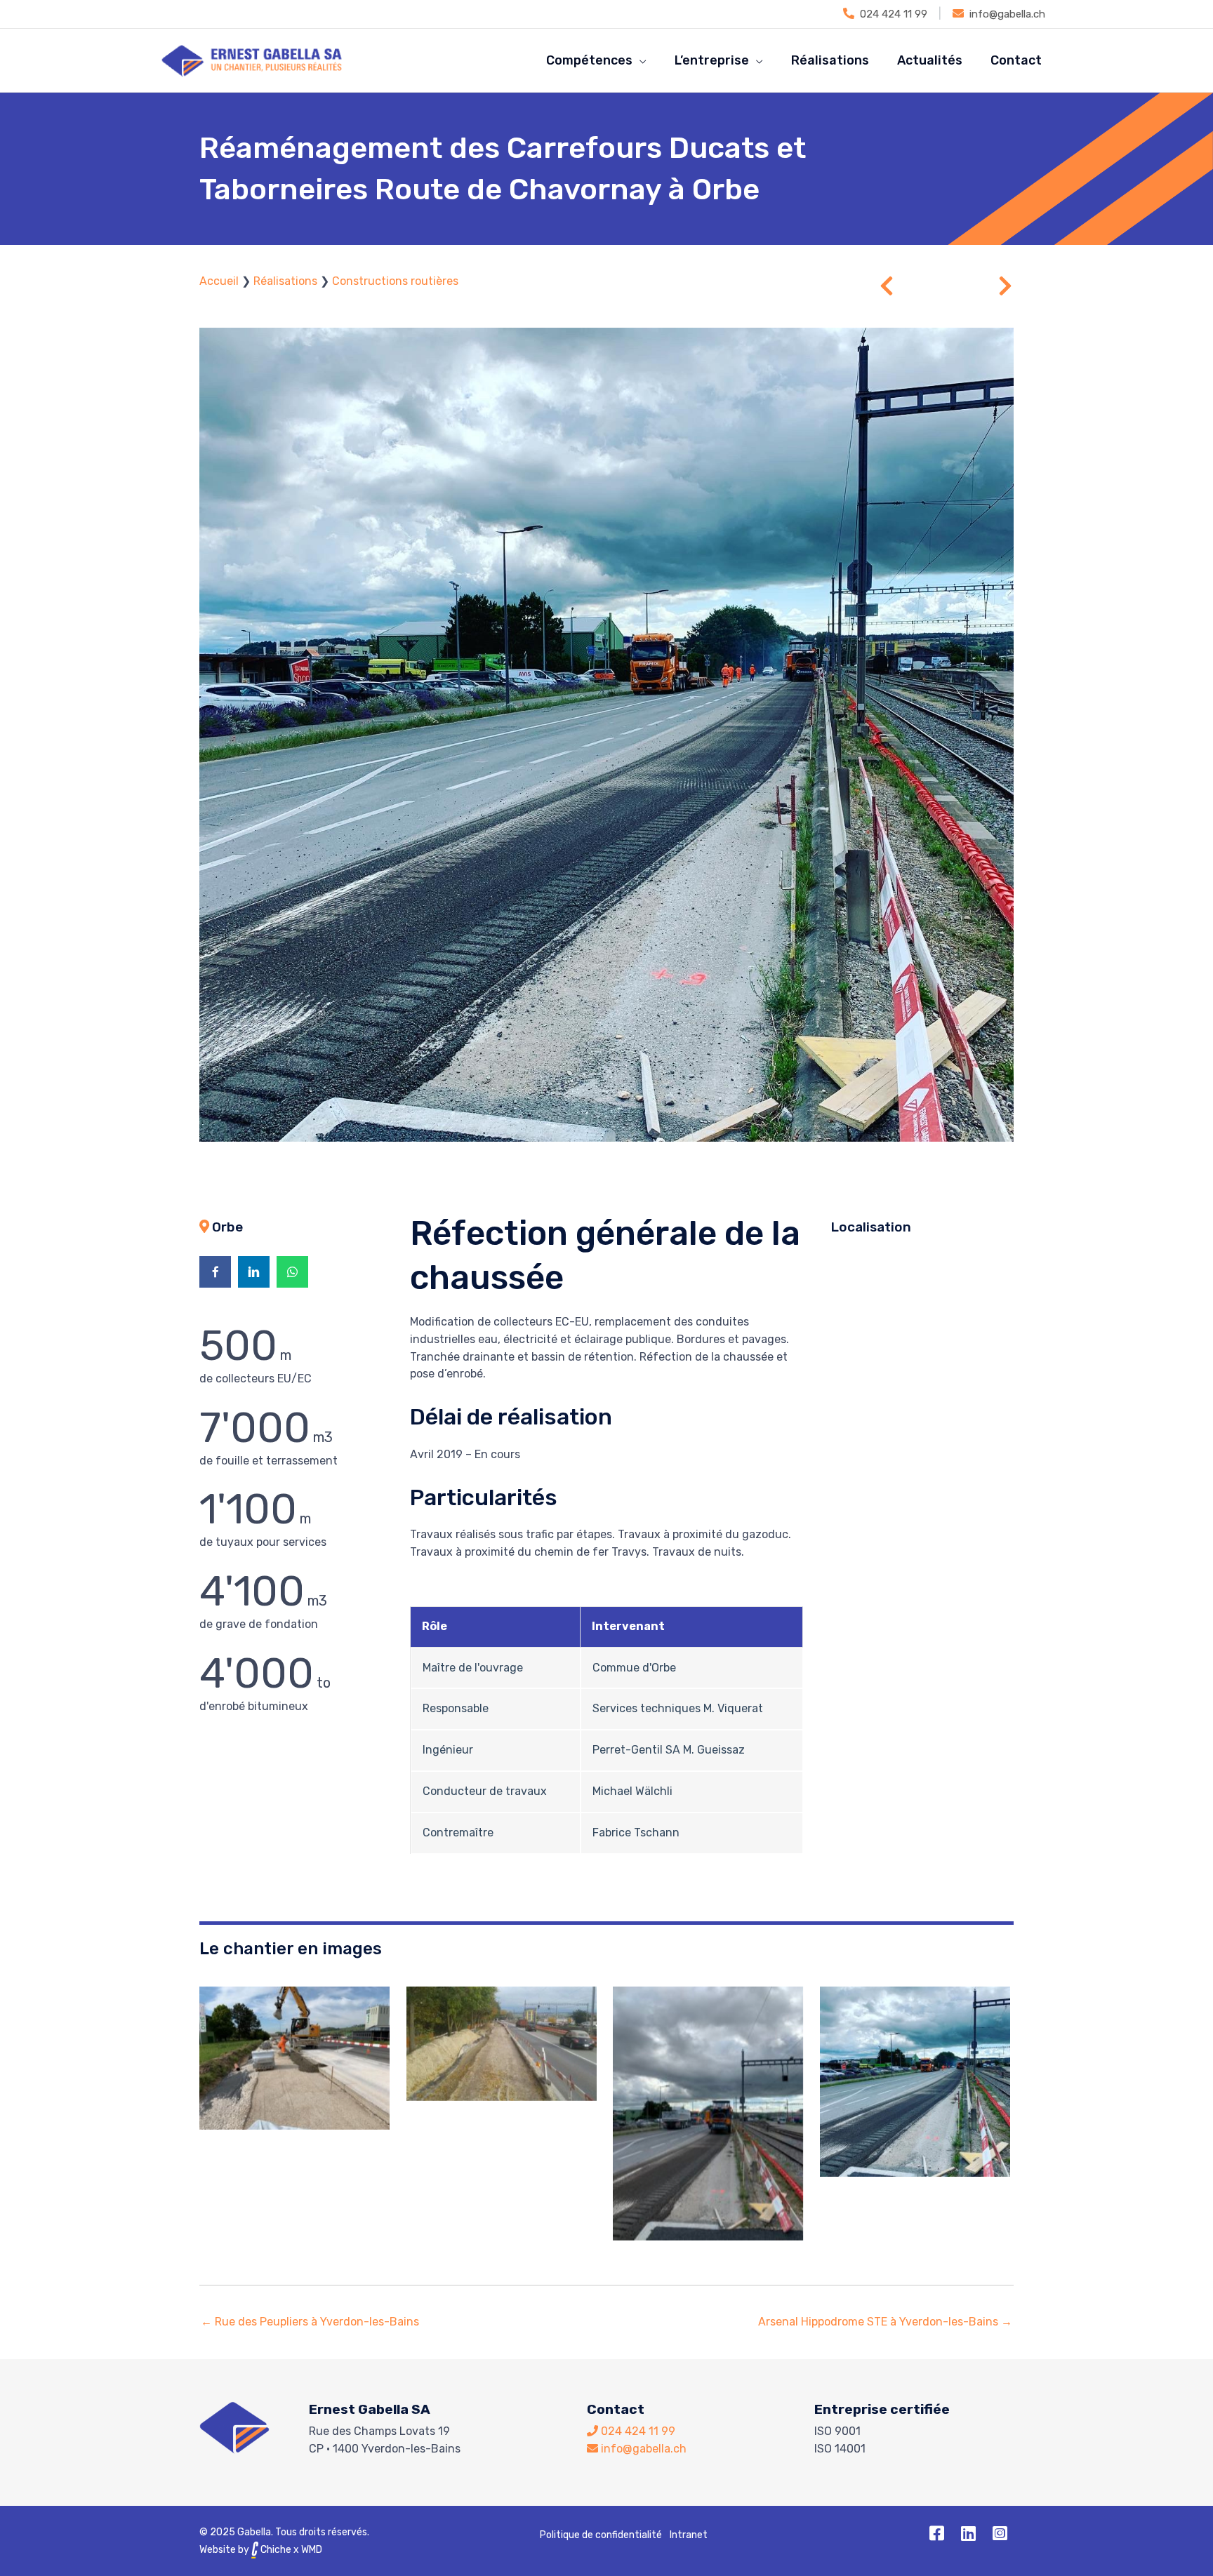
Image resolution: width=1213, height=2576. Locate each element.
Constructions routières (395, 281)
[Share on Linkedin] (254, 1272)
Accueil (219, 281)
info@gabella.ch (1007, 14)
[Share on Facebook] (215, 1272)
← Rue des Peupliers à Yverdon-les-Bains (310, 2322)
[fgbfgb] (294, 2058)
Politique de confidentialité (601, 2535)
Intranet (689, 2535)
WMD (312, 2550)
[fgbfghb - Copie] (502, 2044)
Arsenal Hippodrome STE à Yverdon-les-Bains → (885, 2322)
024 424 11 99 (894, 14)
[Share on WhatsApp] (292, 1272)
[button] (936, 2533)
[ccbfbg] (915, 2082)
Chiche (275, 2550)
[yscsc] (708, 2114)
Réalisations (285, 281)
